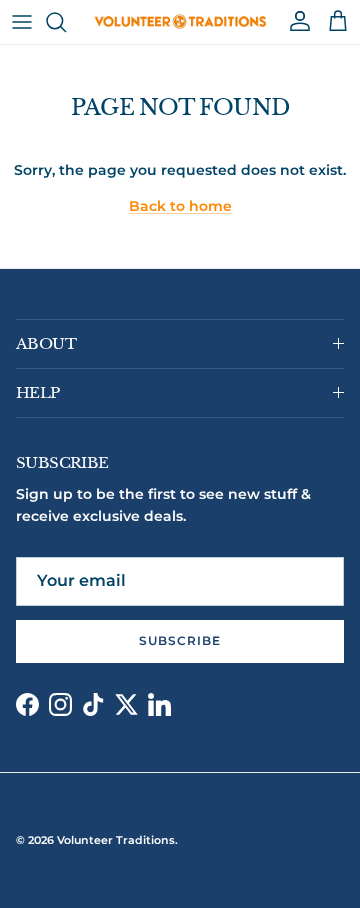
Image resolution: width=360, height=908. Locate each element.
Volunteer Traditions (116, 840)
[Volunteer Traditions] (180, 22)
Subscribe (180, 640)
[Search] (66, 22)
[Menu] (22, 22)
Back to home (180, 206)
